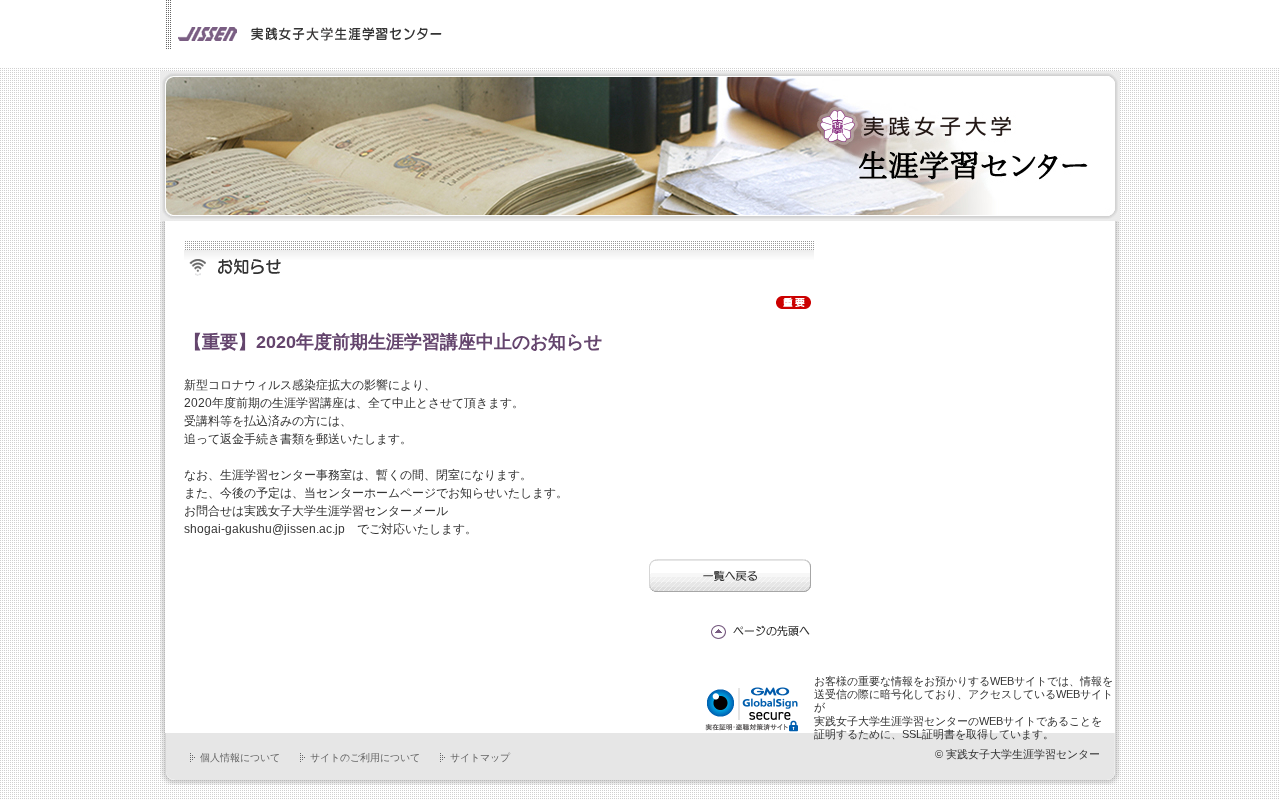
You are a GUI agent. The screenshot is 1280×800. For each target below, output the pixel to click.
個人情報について (240, 757)
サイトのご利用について (365, 757)
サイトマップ (480, 757)
